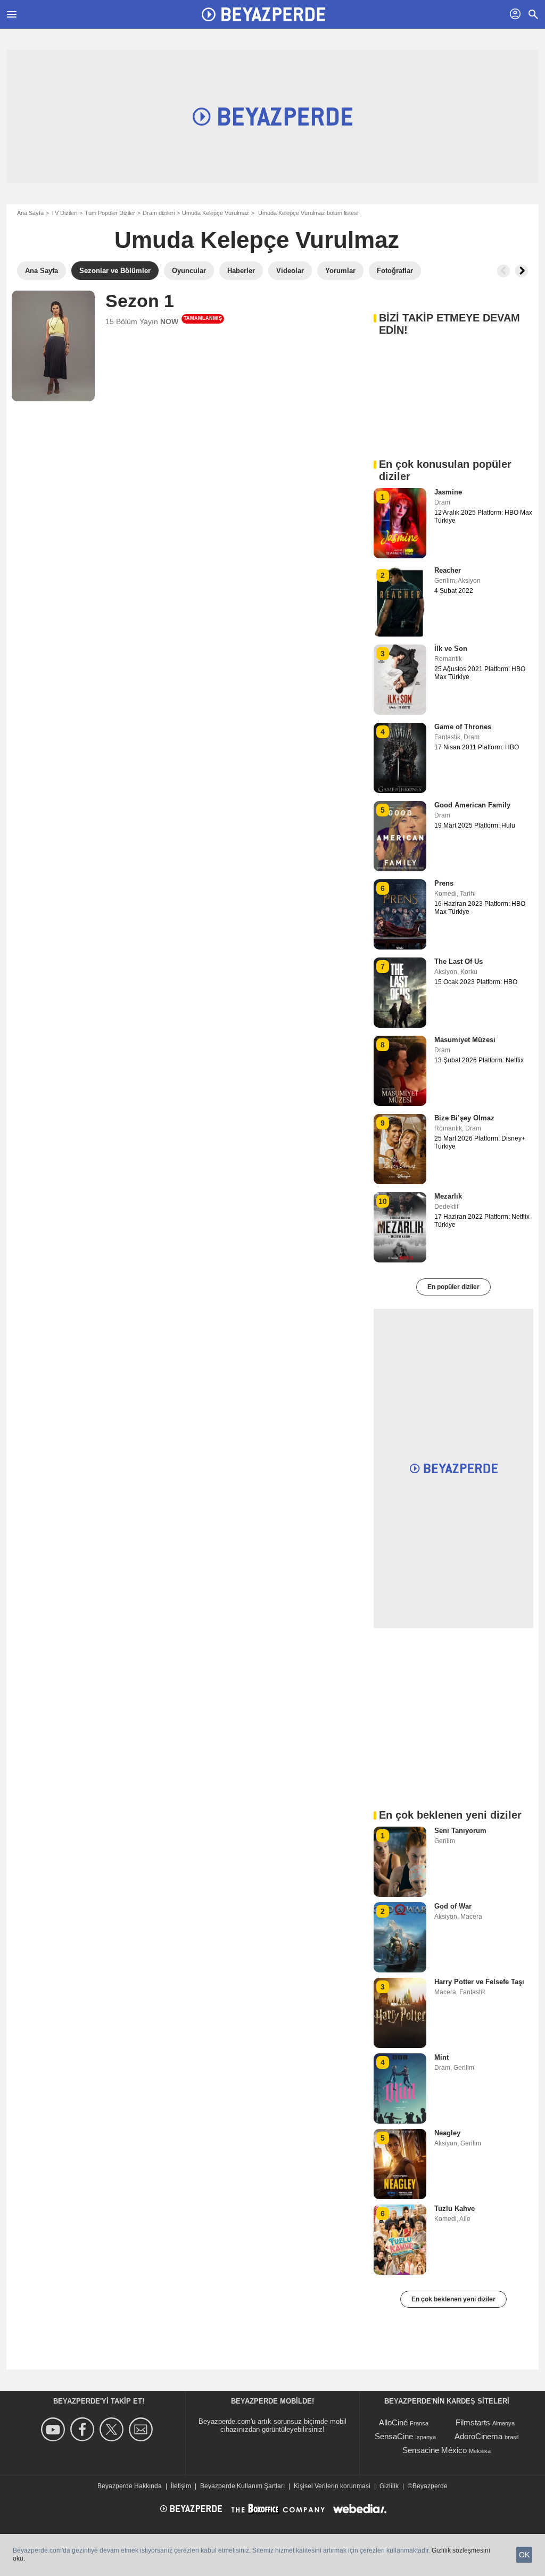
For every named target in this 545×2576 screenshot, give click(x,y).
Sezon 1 (140, 301)
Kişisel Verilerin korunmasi (332, 2486)
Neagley (447, 2133)
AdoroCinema (478, 2436)
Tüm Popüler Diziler (110, 213)
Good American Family (472, 805)
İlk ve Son (451, 649)
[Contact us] (142, 2429)
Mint (441, 2057)
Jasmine (448, 492)
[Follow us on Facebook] (84, 2429)
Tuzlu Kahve (455, 2208)
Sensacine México (435, 2450)
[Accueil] (263, 14)
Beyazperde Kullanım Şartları (242, 2486)
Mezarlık (448, 1196)
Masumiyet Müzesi (465, 1040)
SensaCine (394, 2436)
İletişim (181, 2486)
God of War (453, 1906)
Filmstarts (473, 2422)
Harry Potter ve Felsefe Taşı (479, 1982)
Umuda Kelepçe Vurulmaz (216, 213)
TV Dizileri (64, 213)
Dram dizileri (159, 213)
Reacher (448, 570)
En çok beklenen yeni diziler (453, 2299)
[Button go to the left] (503, 271)
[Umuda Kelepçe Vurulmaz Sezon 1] (53, 346)
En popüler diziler (453, 1287)
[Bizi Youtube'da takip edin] (55, 2429)
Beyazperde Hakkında (130, 2486)
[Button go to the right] (522, 271)
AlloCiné (393, 2422)
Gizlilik (389, 2486)
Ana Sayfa (30, 213)
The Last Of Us (459, 961)
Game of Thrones (463, 727)
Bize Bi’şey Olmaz (464, 1118)
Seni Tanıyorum (460, 1831)
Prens (444, 883)
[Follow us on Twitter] (113, 2429)
